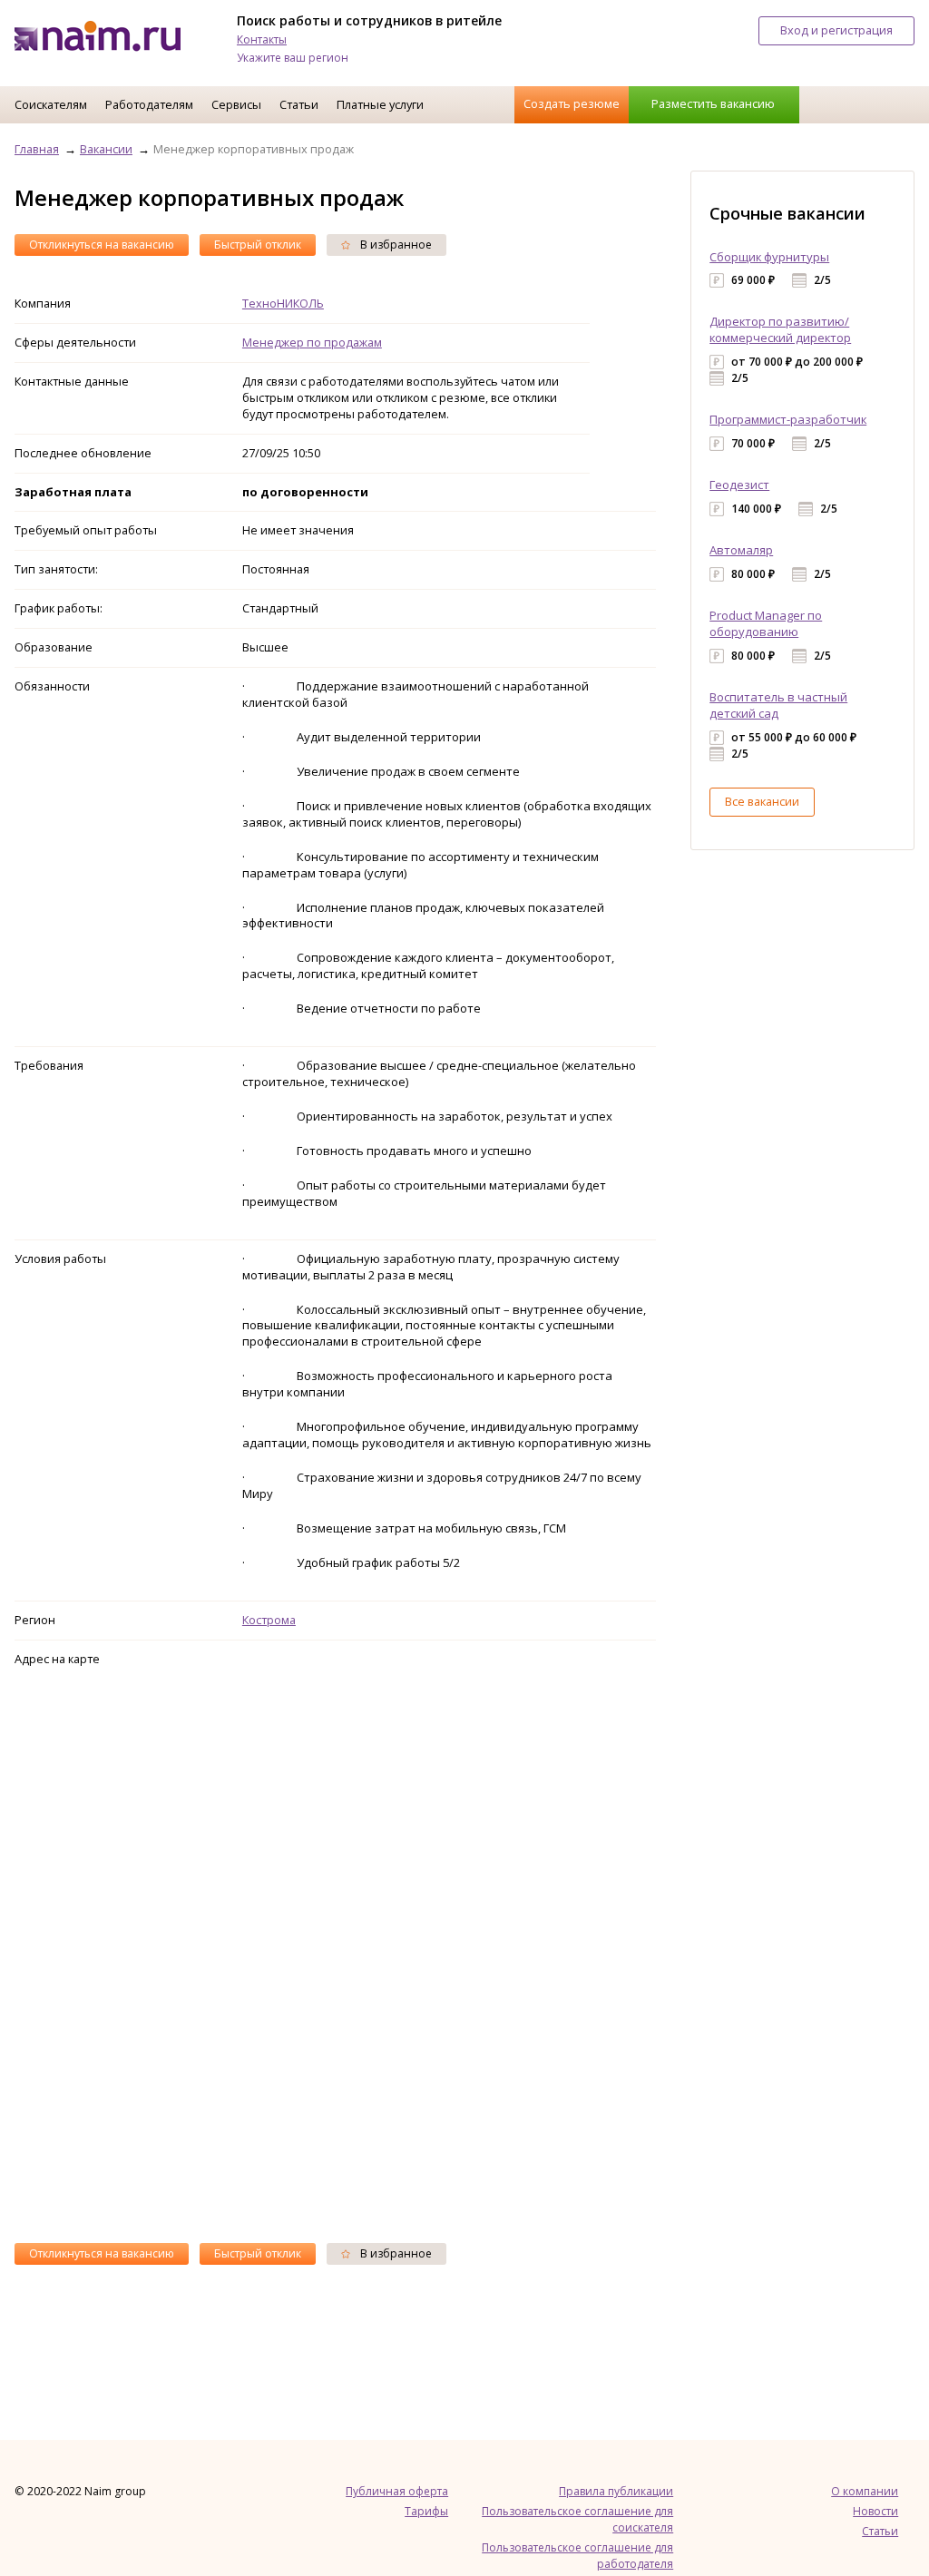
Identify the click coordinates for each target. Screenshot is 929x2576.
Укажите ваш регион (293, 58)
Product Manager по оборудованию (766, 623)
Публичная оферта (397, 2491)
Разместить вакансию (713, 103)
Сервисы (236, 104)
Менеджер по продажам (312, 342)
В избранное (395, 245)
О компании (865, 2491)
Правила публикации (616, 2491)
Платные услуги (380, 104)
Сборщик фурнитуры (769, 257)
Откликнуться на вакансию (102, 245)
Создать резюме (572, 103)
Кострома (269, 1620)
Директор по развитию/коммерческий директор (780, 329)
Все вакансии (762, 801)
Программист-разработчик (788, 419)
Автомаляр (741, 550)
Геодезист (739, 485)
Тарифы (426, 2511)
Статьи (299, 104)
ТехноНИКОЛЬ (283, 303)
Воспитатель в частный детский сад (778, 705)
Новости (875, 2511)
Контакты (262, 39)
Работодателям (149, 104)
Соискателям (51, 104)
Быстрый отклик (258, 245)
